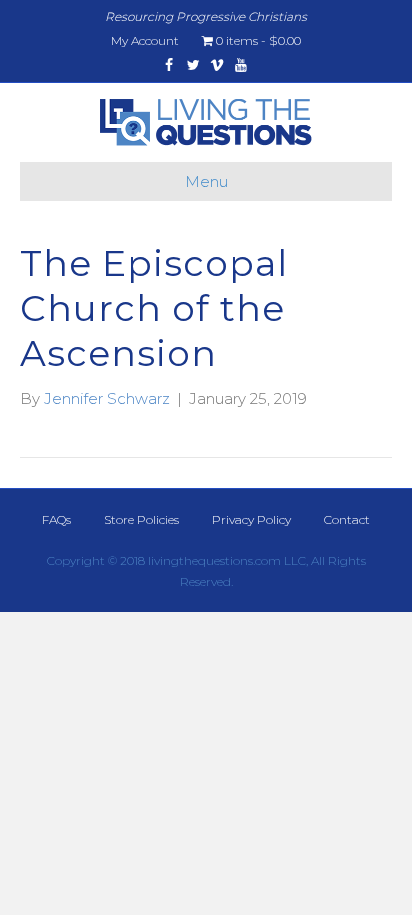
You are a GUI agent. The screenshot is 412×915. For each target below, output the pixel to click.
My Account (145, 40)
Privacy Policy (251, 519)
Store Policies (141, 519)
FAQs (56, 519)
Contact (347, 519)
